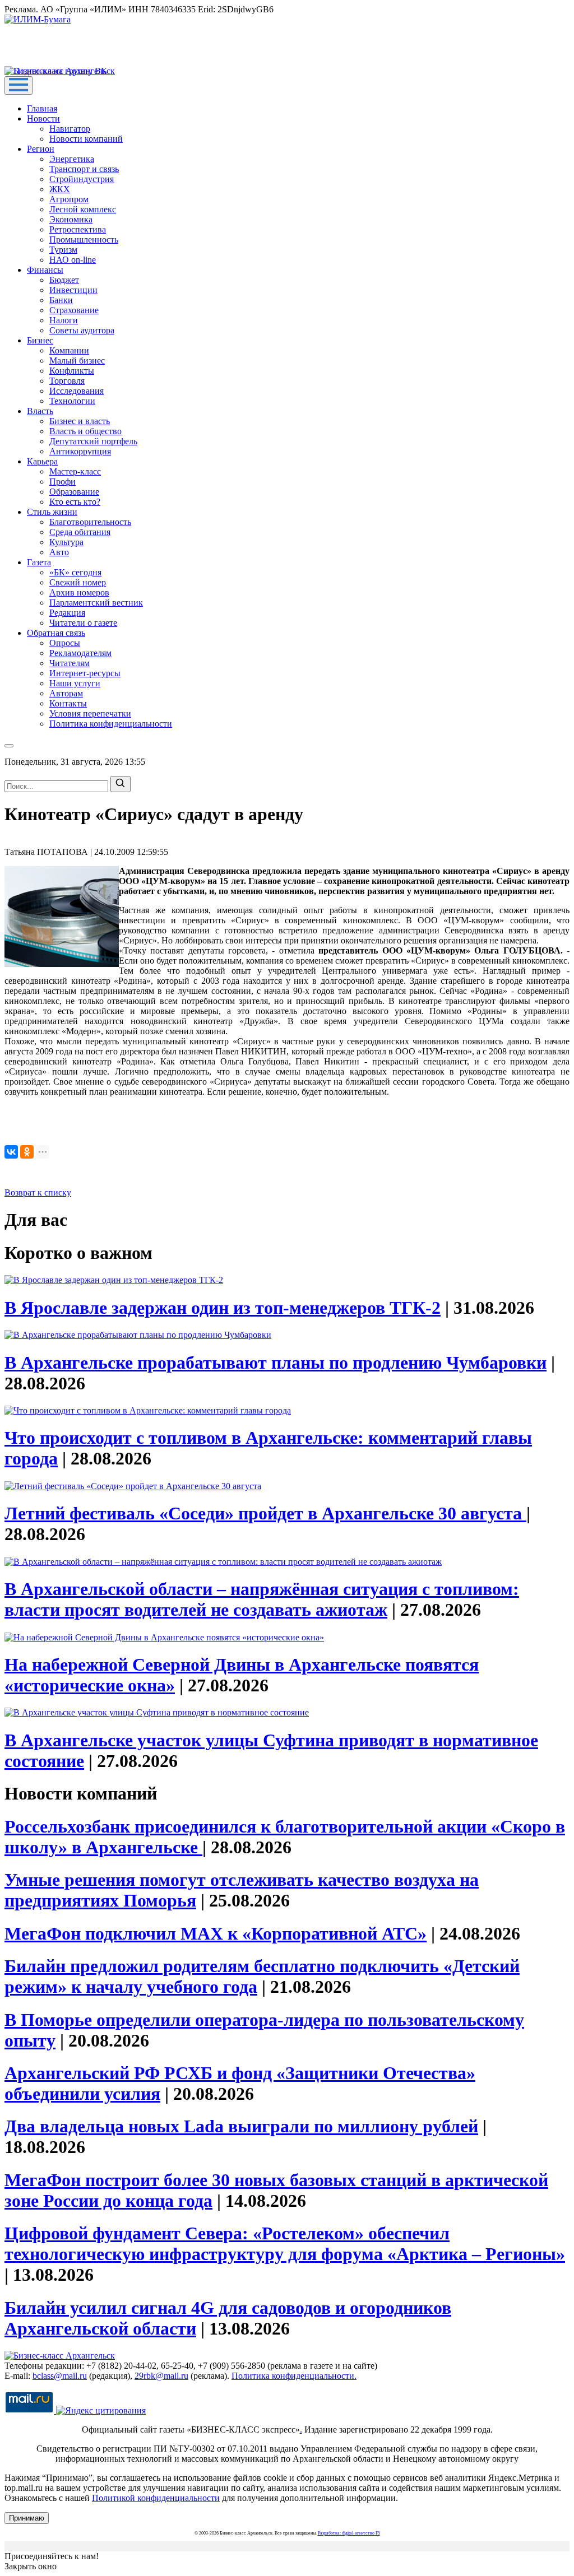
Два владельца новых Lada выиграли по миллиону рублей (241, 2126)
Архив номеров (79, 592)
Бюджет (64, 280)
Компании (69, 350)
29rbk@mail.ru (161, 2376)
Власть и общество (85, 431)
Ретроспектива (78, 229)
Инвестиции (73, 290)
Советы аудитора (82, 330)
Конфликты (72, 371)
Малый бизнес (77, 361)
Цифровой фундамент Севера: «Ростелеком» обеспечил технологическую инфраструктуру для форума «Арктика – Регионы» (285, 2243)
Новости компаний (86, 139)
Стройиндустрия (82, 179)
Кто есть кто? (75, 502)
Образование (74, 492)
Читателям (70, 663)
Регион (41, 149)
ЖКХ (60, 189)
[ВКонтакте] (11, 1152)
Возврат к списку (38, 1192)
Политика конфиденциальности (111, 724)
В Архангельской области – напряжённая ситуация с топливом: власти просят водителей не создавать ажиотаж (262, 1599)
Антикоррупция (80, 451)
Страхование (74, 310)
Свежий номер (78, 582)
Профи (63, 482)
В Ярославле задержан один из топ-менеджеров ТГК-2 (223, 1308)
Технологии (72, 401)
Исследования (77, 391)
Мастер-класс (75, 471)
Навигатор (70, 129)
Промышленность (84, 240)
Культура (66, 542)
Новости (43, 118)
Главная (42, 108)
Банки (61, 300)
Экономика (71, 219)
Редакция (67, 613)
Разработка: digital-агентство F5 (349, 2533)
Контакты (68, 703)
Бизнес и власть (80, 421)
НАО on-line (73, 260)
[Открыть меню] (18, 85)
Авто (59, 552)
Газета (39, 562)
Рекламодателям (80, 653)
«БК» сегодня (75, 572)
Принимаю (27, 2518)
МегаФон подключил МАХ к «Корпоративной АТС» (216, 1933)
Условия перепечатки (90, 713)
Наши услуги (75, 683)
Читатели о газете (83, 623)
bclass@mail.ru (60, 2376)
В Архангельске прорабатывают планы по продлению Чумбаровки (276, 1363)
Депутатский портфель (93, 441)
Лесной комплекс (83, 209)
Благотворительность (90, 522)
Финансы (45, 270)
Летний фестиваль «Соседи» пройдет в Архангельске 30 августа (265, 1513)
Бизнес (40, 340)
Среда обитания (80, 532)
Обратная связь (56, 633)
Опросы (65, 643)
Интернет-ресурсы (85, 673)
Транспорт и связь (84, 169)
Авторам (66, 693)
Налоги (64, 320)
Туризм (63, 250)
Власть (40, 411)
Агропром (69, 199)
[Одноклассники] (27, 1152)
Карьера (42, 461)
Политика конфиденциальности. (294, 2376)
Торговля (67, 381)
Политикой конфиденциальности (156, 2498)
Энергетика (72, 159)
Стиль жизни (52, 512)
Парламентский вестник (96, 603)
